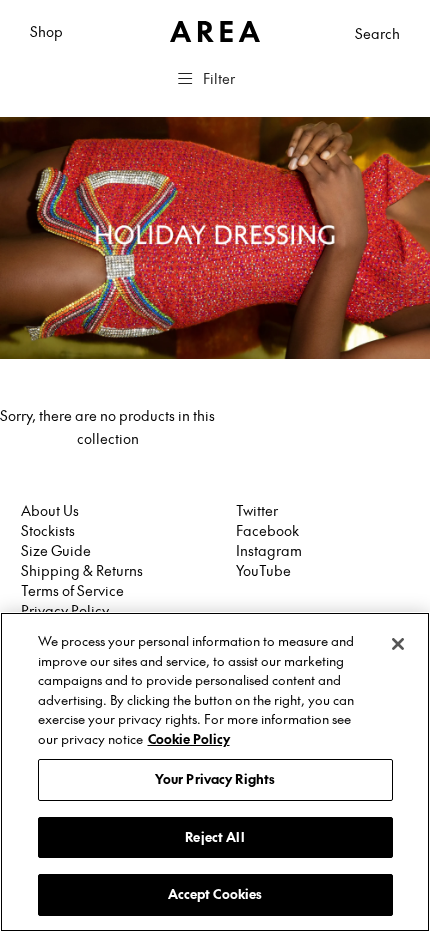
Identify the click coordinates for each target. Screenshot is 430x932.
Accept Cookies (215, 894)
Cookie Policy (189, 739)
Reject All (214, 837)
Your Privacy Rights (215, 779)
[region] (215, 772)
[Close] (398, 644)
